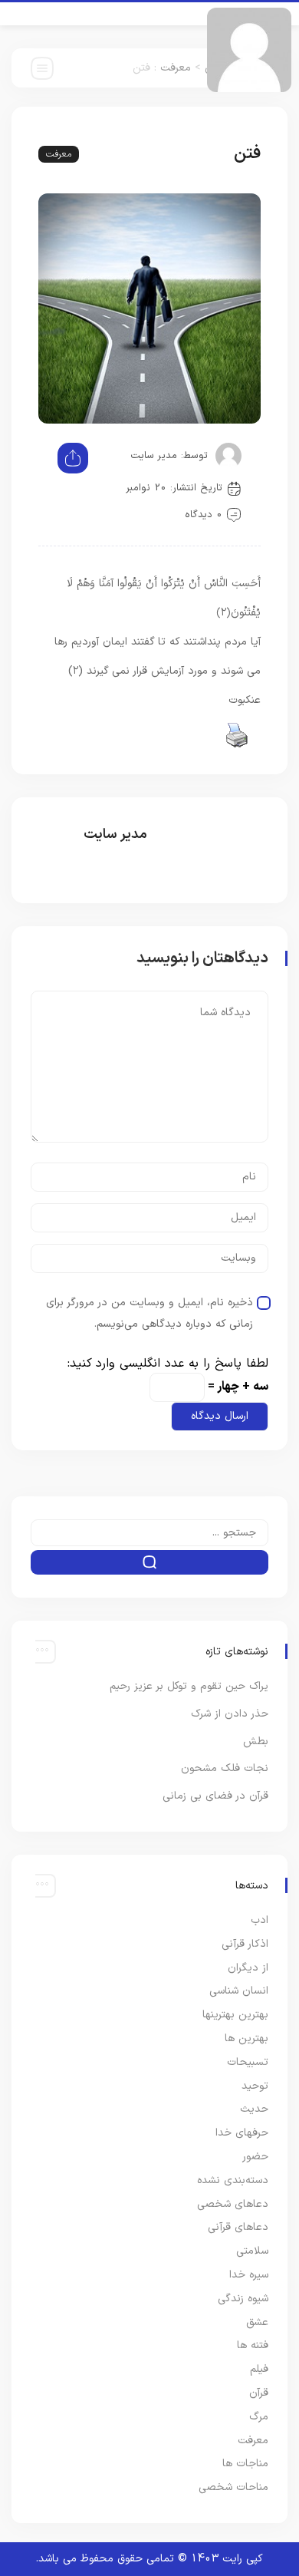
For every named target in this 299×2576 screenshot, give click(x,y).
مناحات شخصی (233, 2487)
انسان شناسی (239, 1991)
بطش (256, 1742)
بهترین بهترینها (235, 2015)
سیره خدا (249, 2275)
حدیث (254, 2109)
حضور (255, 2157)
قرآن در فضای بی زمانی (215, 1796)
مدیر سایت (154, 456)
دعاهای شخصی (233, 2204)
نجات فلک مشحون (225, 1768)
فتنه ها (253, 2345)
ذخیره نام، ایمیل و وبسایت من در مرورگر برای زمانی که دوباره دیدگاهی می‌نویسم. (149, 1313)
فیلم (259, 2369)
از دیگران (248, 1968)
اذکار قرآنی (245, 1944)
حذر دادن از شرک (230, 1714)
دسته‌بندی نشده (233, 2180)
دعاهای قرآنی (238, 2227)
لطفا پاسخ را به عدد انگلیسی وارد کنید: (168, 1364)
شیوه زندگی (243, 2299)
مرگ (259, 2417)
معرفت (176, 68)
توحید (255, 2086)
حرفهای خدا (242, 2133)
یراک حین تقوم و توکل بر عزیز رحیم (189, 1686)
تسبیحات (248, 2062)
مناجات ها (245, 2464)
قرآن (259, 2393)
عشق (257, 2322)
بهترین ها (246, 2038)
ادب (260, 1920)
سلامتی (252, 2251)
